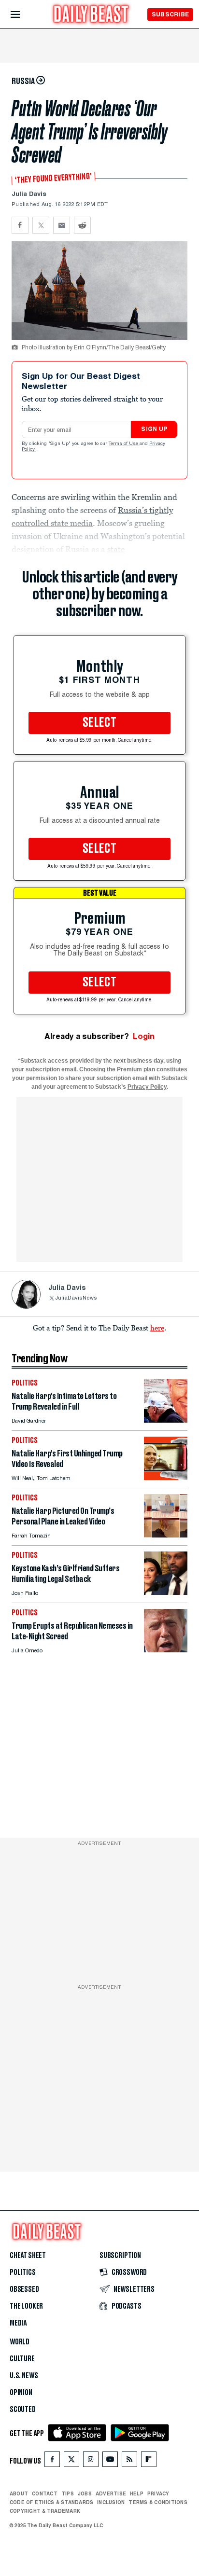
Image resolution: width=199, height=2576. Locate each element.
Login (144, 1036)
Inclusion (111, 2502)
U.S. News (24, 2376)
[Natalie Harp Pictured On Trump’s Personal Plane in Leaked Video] (166, 1535)
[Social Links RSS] (129, 2461)
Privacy (158, 2493)
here (157, 1328)
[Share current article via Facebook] (20, 225)
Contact (45, 2493)
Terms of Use (124, 444)
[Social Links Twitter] (71, 2461)
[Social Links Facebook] (52, 2461)
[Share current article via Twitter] (41, 225)
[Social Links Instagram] (91, 2461)
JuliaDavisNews (76, 1298)
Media (18, 2323)
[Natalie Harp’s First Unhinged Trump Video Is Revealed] (166, 1477)
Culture (22, 2359)
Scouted (23, 2410)
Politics (23, 2272)
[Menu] (23, 15)
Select (99, 723)
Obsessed (24, 2289)
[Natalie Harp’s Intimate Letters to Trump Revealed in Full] (166, 1420)
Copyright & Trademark (45, 2511)
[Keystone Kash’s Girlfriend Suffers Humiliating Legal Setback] (166, 1592)
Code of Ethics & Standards (51, 2502)
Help (137, 2493)
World (20, 2342)
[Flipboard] (149, 2461)
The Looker (26, 2306)
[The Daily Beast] (91, 15)
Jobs (85, 2493)
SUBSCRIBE (170, 14)
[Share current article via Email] (62, 225)
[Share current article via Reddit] (82, 225)
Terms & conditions (158, 2502)
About (19, 2493)
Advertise (111, 2493)
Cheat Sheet (28, 2256)
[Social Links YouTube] (110, 2461)
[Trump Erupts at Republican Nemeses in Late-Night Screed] (166, 1650)
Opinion (21, 2393)
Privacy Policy (147, 1087)
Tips (68, 2493)
